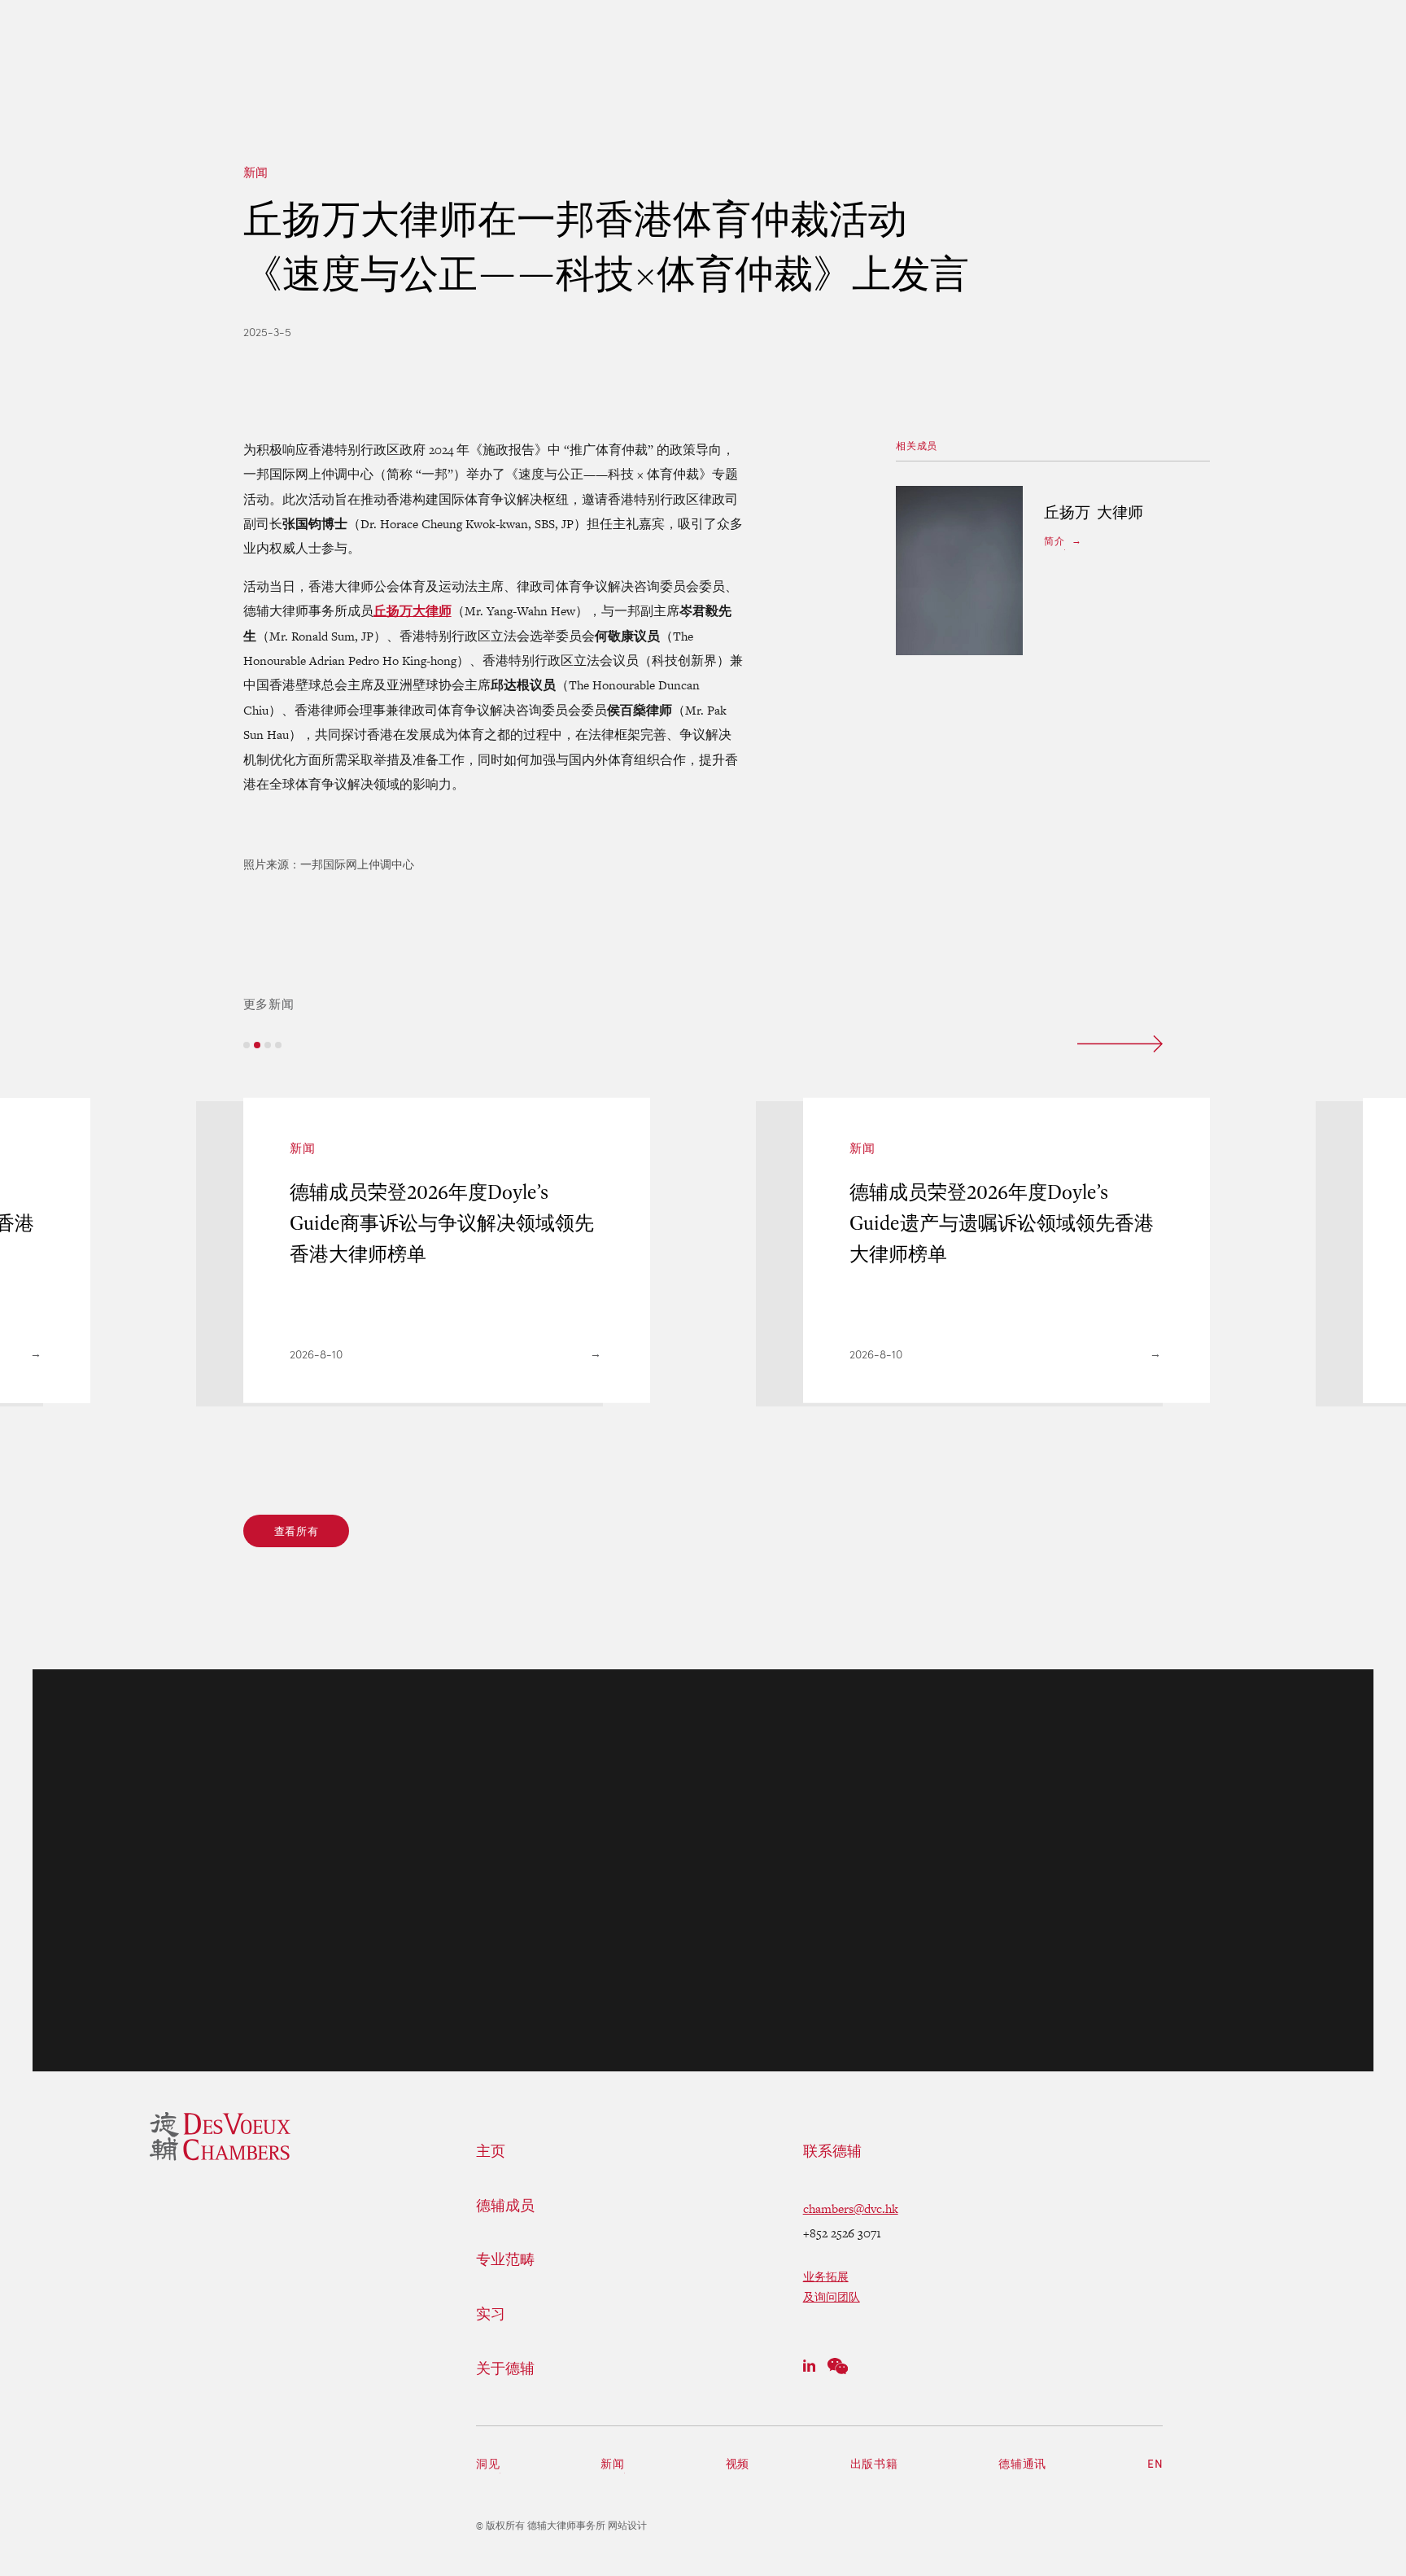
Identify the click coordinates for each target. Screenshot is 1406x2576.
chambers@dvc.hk (851, 2209)
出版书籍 (874, 2463)
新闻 (256, 172)
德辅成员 (505, 2206)
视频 (738, 2463)
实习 (491, 2314)
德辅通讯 (1022, 2463)
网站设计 (627, 2526)
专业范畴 (505, 2259)
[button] (247, 1045)
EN (1155, 2463)
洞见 (488, 2463)
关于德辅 (505, 2368)
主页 (491, 2151)
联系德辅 (832, 2151)
